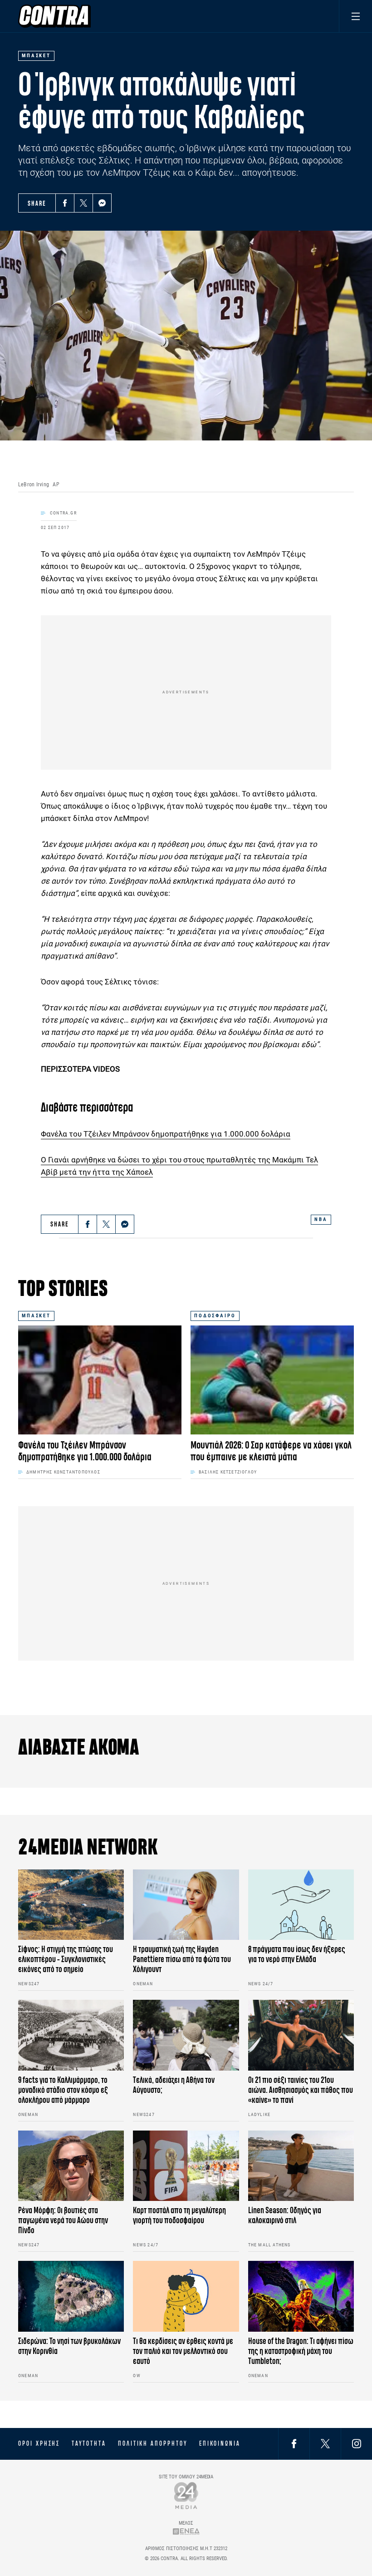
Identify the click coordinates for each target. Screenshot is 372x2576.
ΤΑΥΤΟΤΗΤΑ (89, 2443)
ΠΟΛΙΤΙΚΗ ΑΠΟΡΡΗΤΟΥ (153, 2443)
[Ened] (186, 2531)
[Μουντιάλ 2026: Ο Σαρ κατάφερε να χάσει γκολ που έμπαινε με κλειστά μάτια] (272, 1380)
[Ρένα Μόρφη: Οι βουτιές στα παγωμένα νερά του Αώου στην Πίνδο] (71, 2166)
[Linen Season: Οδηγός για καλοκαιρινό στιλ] (301, 2166)
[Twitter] (83, 203)
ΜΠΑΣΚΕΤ (36, 1316)
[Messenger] (102, 203)
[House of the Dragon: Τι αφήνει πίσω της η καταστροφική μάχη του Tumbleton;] (301, 2296)
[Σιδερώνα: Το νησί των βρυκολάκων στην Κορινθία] (71, 2296)
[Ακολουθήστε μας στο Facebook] (294, 2444)
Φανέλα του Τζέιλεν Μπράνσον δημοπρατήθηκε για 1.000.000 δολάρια (166, 1134)
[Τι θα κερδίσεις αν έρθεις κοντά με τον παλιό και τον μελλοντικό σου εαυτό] (186, 2296)
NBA (321, 1219)
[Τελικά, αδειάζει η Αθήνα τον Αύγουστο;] (186, 2035)
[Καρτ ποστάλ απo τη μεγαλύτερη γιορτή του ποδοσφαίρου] (186, 2166)
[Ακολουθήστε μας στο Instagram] (357, 2444)
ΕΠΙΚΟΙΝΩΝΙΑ (220, 2443)
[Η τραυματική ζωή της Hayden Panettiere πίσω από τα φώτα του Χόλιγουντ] (186, 1905)
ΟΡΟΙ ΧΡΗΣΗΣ (39, 2443)
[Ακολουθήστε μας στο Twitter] (325, 2444)
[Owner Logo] (186, 2495)
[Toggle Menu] (355, 16)
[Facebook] (65, 203)
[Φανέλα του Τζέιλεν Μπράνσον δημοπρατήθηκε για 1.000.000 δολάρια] (100, 1380)
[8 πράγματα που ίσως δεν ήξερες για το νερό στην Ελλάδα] (301, 1905)
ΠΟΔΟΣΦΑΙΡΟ (215, 1316)
